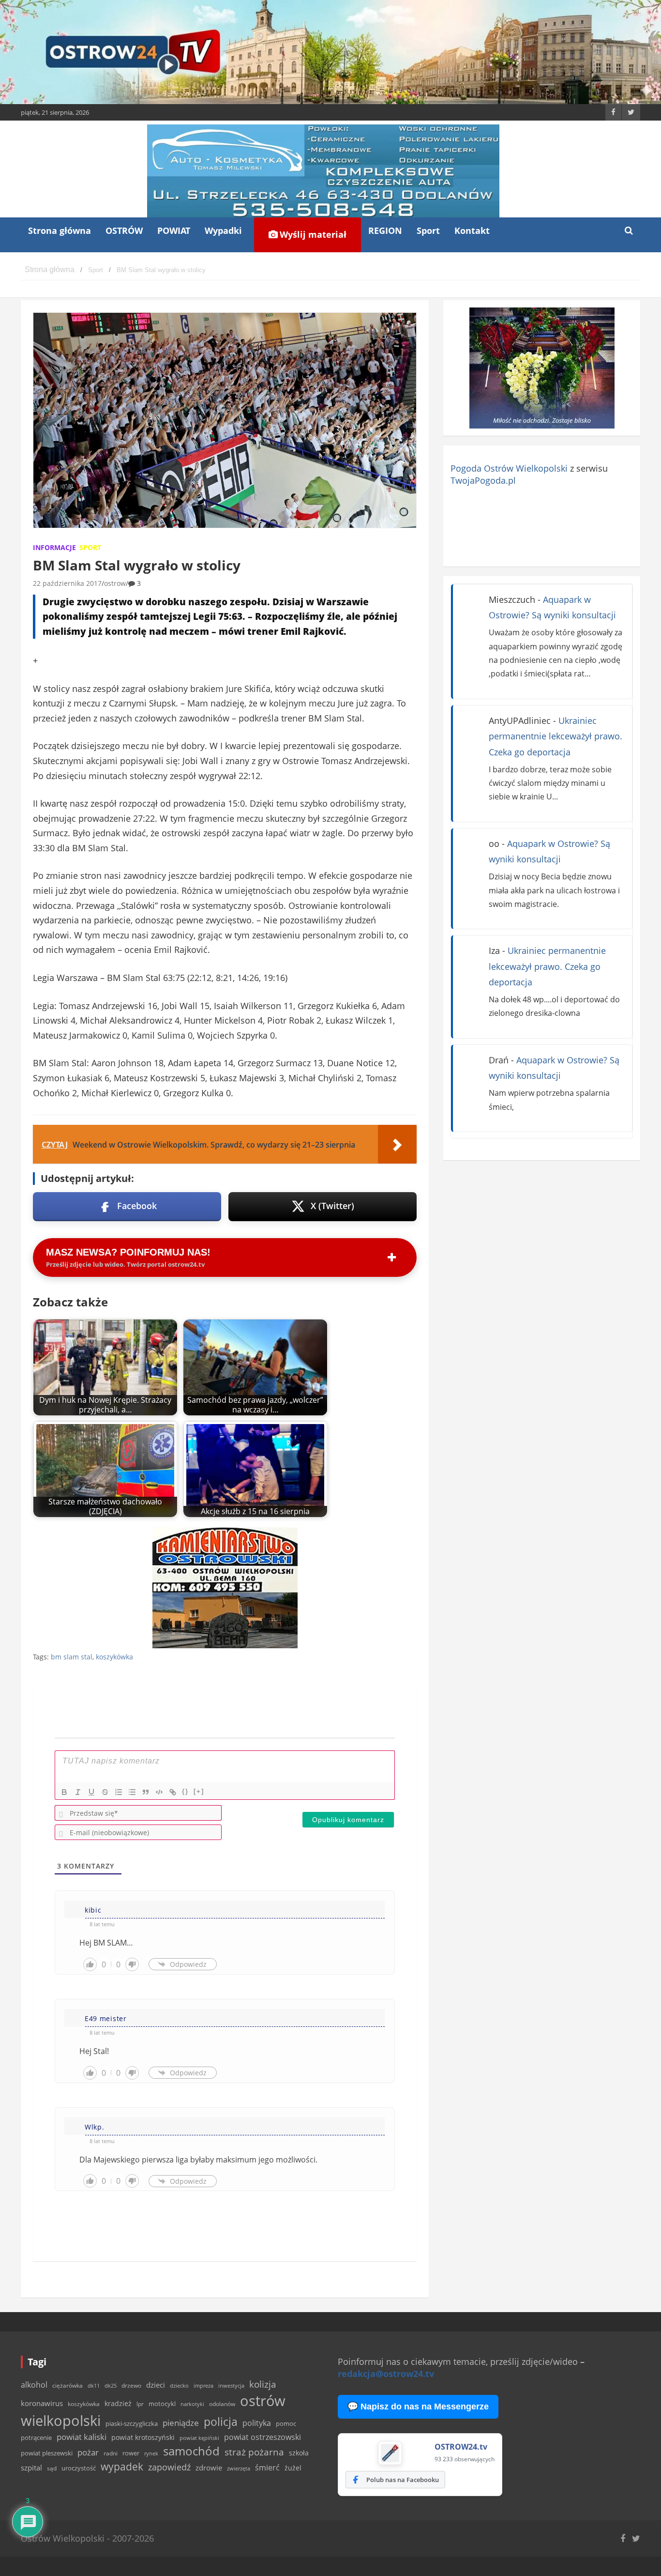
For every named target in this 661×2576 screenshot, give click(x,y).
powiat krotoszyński (143, 2438)
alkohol (34, 2385)
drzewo (131, 2385)
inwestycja (231, 2386)
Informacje (54, 547)
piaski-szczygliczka (132, 2423)
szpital (31, 2468)
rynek (151, 2453)
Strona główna (60, 230)
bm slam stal (72, 1657)
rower (131, 2453)
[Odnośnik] (173, 1792)
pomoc (286, 2423)
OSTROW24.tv (461, 2447)
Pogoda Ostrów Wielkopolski (509, 468)
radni (111, 2453)
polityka (257, 2423)
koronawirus (42, 2403)
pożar (88, 2452)
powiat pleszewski (47, 2453)
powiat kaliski (82, 2437)
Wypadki (223, 230)
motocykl (162, 2404)
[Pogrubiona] (64, 1792)
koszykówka (114, 1657)
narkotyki (192, 2404)
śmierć (267, 2468)
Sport (428, 230)
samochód (191, 2451)
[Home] (50, 270)
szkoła (299, 2453)
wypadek (122, 2466)
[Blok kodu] (159, 1792)
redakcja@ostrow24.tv (386, 2374)
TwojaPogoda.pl (483, 480)
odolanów (222, 2404)
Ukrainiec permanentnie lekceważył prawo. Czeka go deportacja (556, 736)
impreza (203, 2385)
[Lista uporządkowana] (119, 1792)
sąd (52, 2468)
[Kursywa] (78, 1792)
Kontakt (472, 230)
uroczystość (79, 2468)
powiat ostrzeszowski (263, 2437)
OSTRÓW (124, 230)
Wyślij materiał (312, 234)
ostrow (115, 583)
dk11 (94, 2385)
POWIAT (174, 230)
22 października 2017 (67, 583)
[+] (199, 1791)
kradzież (118, 2403)
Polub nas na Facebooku (403, 2480)
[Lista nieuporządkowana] (132, 1792)
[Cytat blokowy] (146, 1792)
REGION (385, 230)
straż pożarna (254, 2452)
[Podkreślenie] (91, 1792)
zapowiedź (169, 2467)
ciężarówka (68, 2385)
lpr (140, 2404)
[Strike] (105, 1792)
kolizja (263, 2384)
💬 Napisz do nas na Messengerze (418, 2407)
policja (221, 2422)
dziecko (179, 2385)
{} (185, 1791)
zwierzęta (239, 2468)
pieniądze (181, 2423)
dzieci (156, 2385)
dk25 (111, 2385)
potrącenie (36, 2438)
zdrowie (209, 2468)
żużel (293, 2468)
